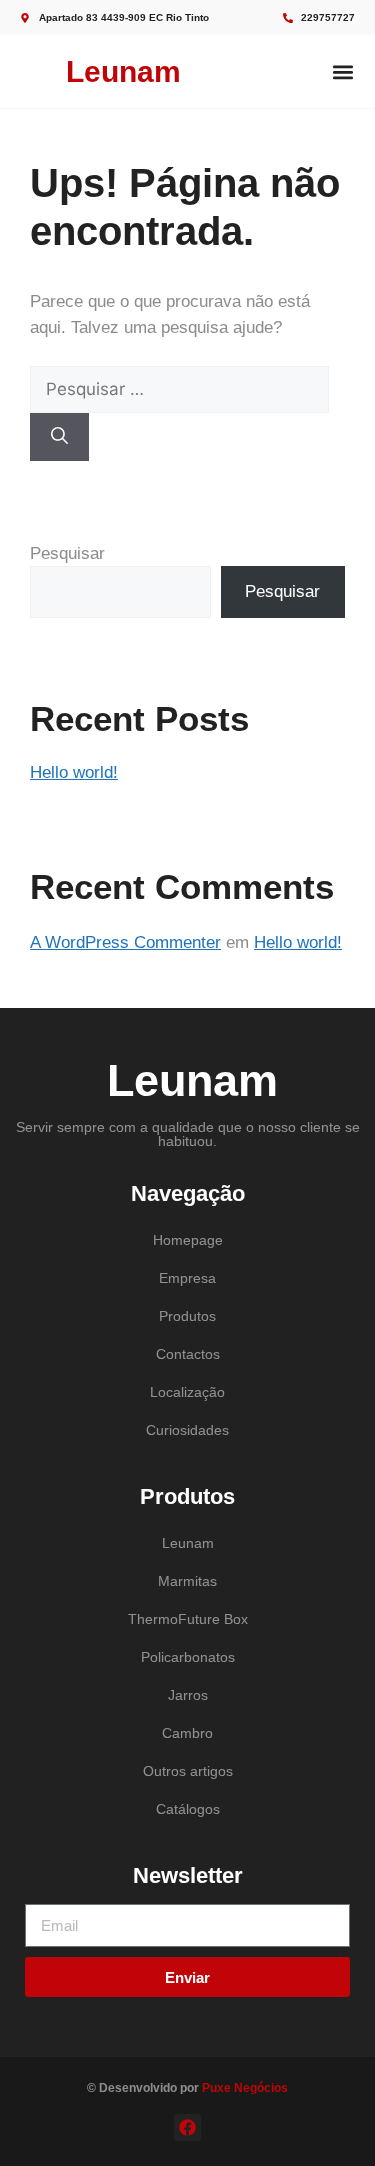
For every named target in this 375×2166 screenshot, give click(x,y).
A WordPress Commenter (125, 942)
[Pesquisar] (59, 437)
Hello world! (74, 772)
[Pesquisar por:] (179, 389)
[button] (342, 71)
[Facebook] (187, 2127)
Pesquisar (67, 553)
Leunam (123, 71)
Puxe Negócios (245, 2088)
